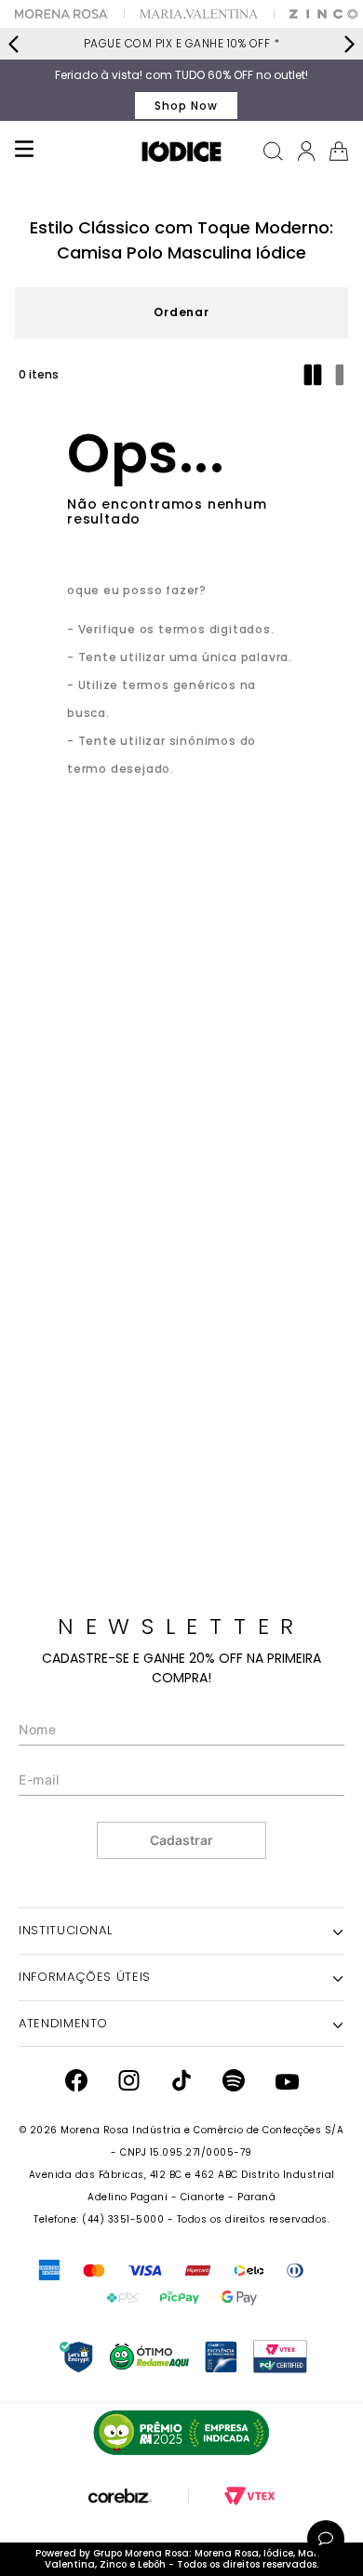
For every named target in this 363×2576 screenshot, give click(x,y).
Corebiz (120, 2496)
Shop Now (186, 106)
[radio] (315, 375)
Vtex (249, 2496)
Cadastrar (181, 1840)
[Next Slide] (349, 44)
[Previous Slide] (14, 44)
